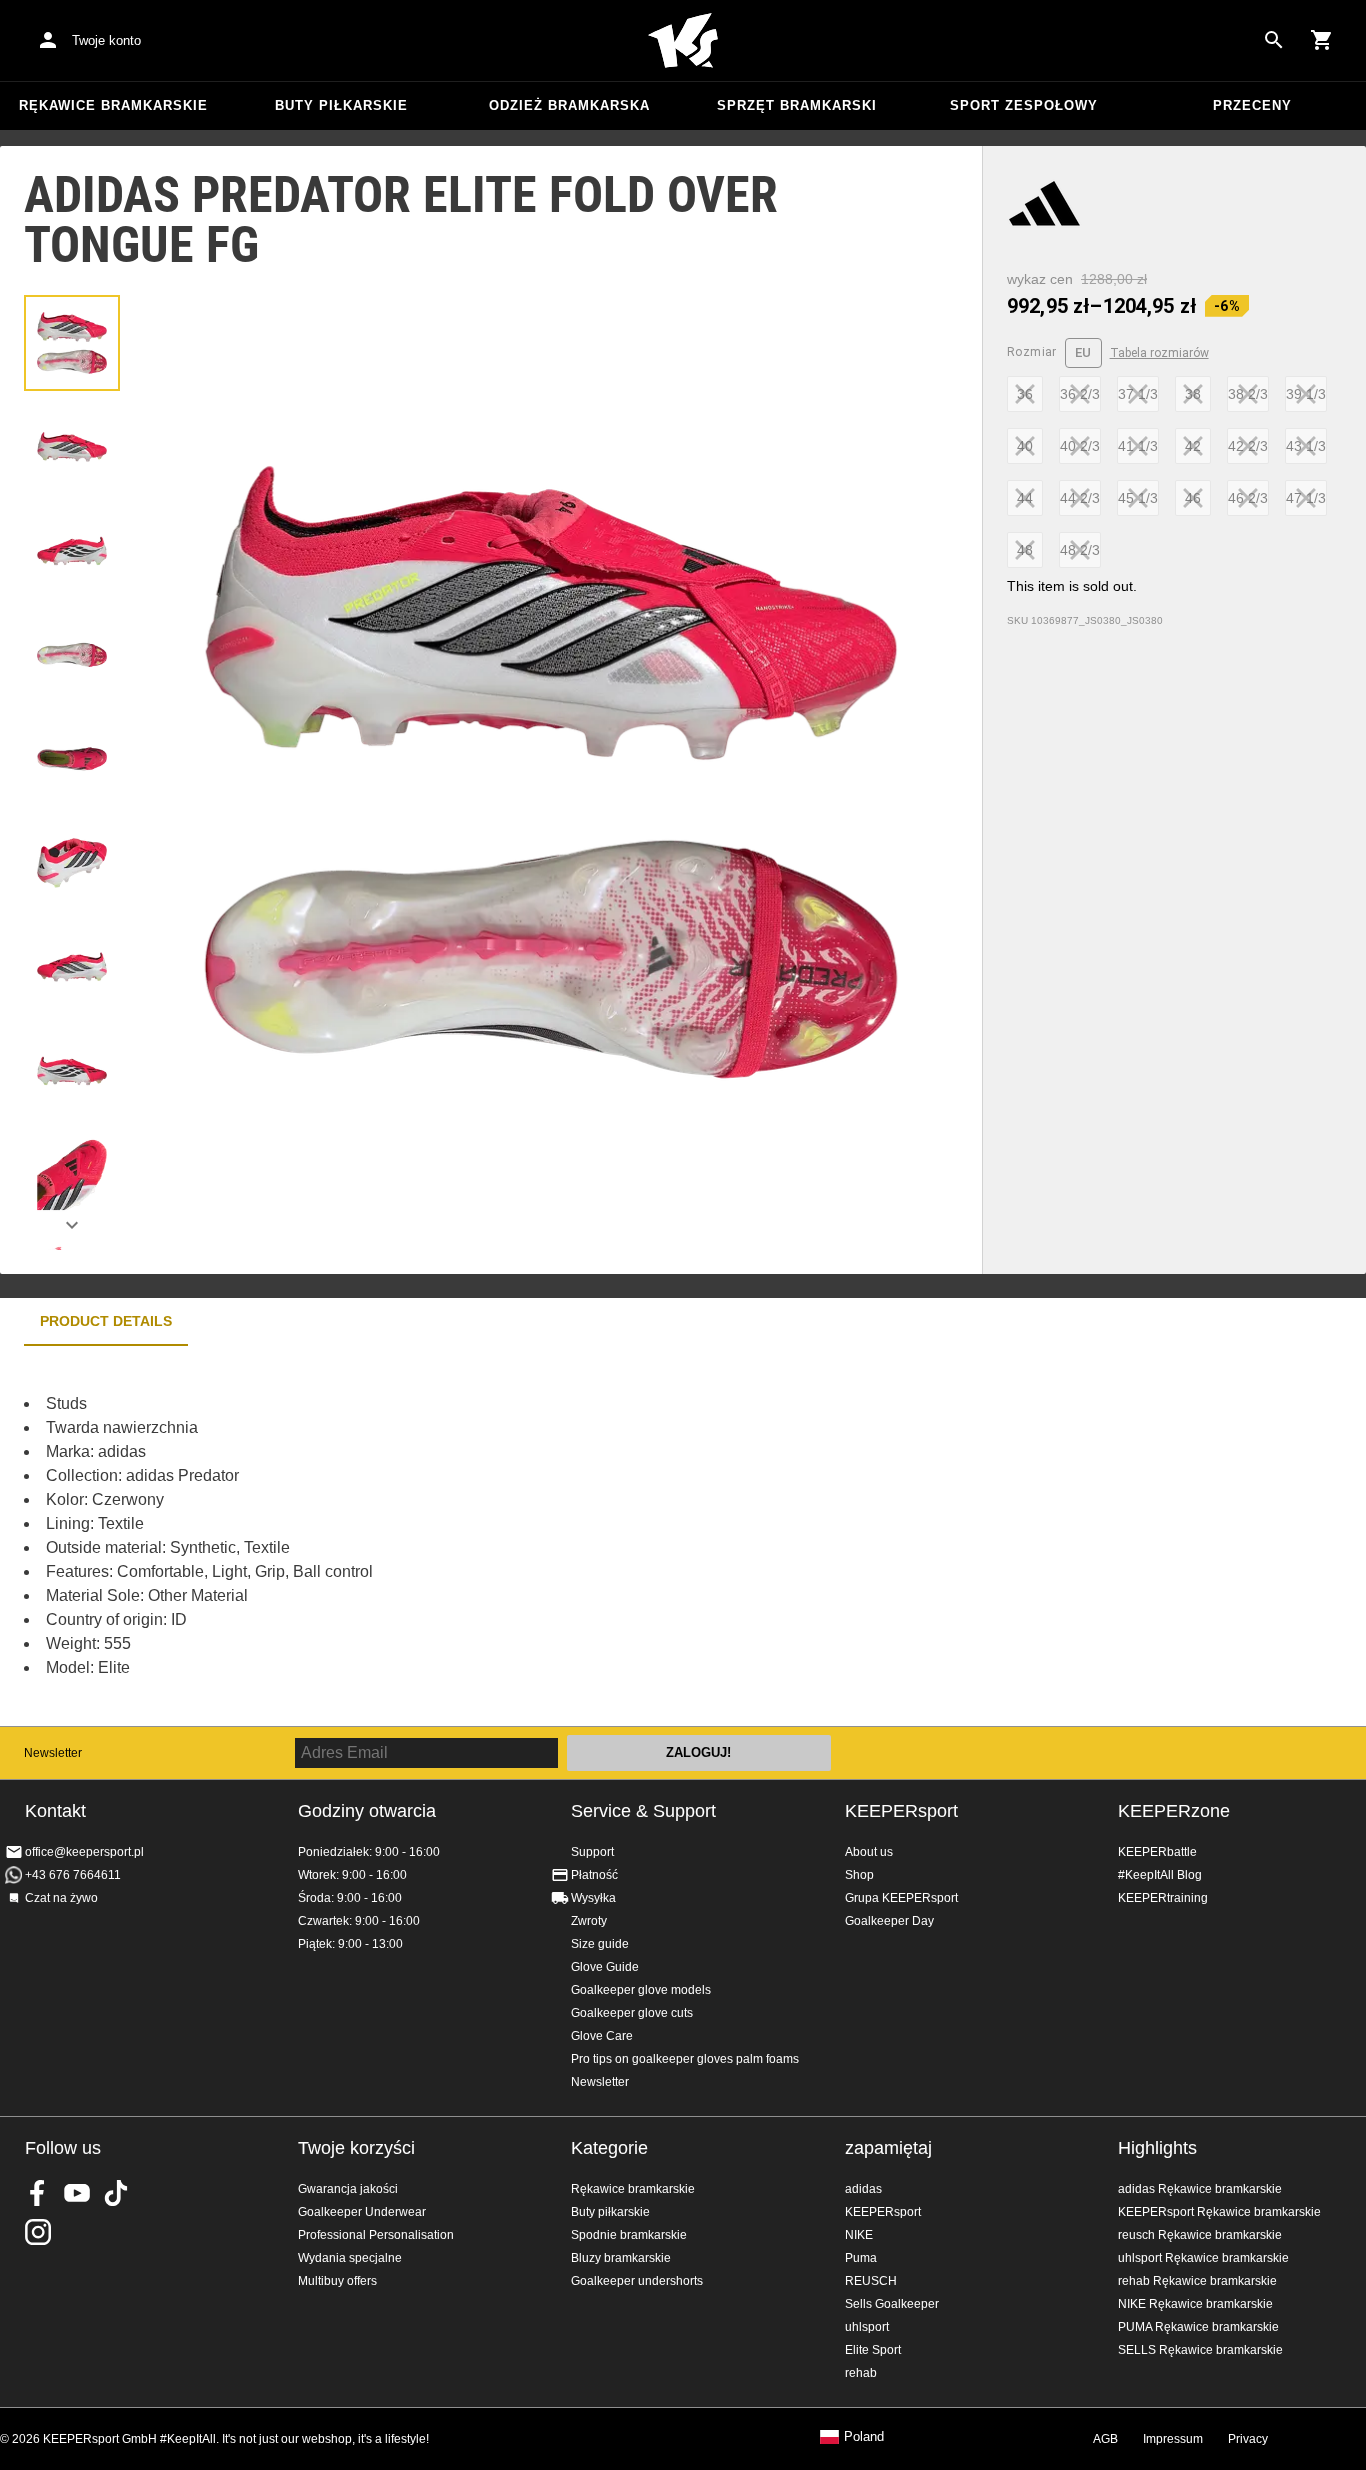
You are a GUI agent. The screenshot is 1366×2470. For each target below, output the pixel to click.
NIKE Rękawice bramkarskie (1195, 2304)
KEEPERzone (1174, 1811)
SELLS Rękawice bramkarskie (1200, 2350)
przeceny (1252, 105)
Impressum (1173, 2439)
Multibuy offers (337, 2281)
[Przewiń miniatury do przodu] (72, 1225)
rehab (861, 2373)
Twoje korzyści (356, 2148)
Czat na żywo (61, 1898)
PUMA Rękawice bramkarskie (1198, 2327)
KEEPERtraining (1163, 1898)
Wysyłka (593, 1898)
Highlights (1157, 2148)
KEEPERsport (901, 1811)
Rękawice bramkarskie (113, 105)
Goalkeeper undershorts (637, 2281)
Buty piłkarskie (341, 105)
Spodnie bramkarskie (629, 2235)
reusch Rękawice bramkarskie (1200, 2235)
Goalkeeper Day (889, 1921)
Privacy (1248, 2439)
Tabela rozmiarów (1159, 353)
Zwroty (589, 1921)
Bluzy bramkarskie (621, 2258)
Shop (859, 1875)
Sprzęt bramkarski (797, 105)
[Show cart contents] (1322, 40)
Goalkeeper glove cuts (632, 2013)
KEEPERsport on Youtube (77, 2193)
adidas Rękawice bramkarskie (1200, 2189)
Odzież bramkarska (569, 105)
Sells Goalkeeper (892, 2304)
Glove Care (602, 2036)
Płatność (594, 1875)
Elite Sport (873, 2350)
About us (869, 1852)
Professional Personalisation (376, 2235)
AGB (1105, 2439)
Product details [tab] (106, 1321)
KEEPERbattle (1157, 1852)
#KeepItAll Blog (1160, 1875)
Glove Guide (605, 1967)
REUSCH (871, 2281)
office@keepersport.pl (84, 1852)
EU (1083, 352)
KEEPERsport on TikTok (116, 2193)
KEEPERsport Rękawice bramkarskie (1219, 2212)
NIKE (859, 2235)
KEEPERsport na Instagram (38, 2232)
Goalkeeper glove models (641, 1990)
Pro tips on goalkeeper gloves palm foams (685, 2059)
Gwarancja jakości (348, 2189)
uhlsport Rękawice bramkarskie (1203, 2258)
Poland (864, 2437)
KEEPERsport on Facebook (38, 2193)
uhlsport (867, 2327)
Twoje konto (106, 40)
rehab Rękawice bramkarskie (1197, 2281)
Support (592, 1852)
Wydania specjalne (350, 2258)
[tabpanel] (350, 1536)
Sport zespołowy (1024, 105)
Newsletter (53, 1753)
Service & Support (643, 1811)
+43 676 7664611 (73, 1875)
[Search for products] (1274, 40)
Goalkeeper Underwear (362, 2212)
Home (683, 41)
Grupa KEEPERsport (901, 1898)
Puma (861, 2258)
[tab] (72, 343)
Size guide (600, 1944)
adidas (863, 2189)
